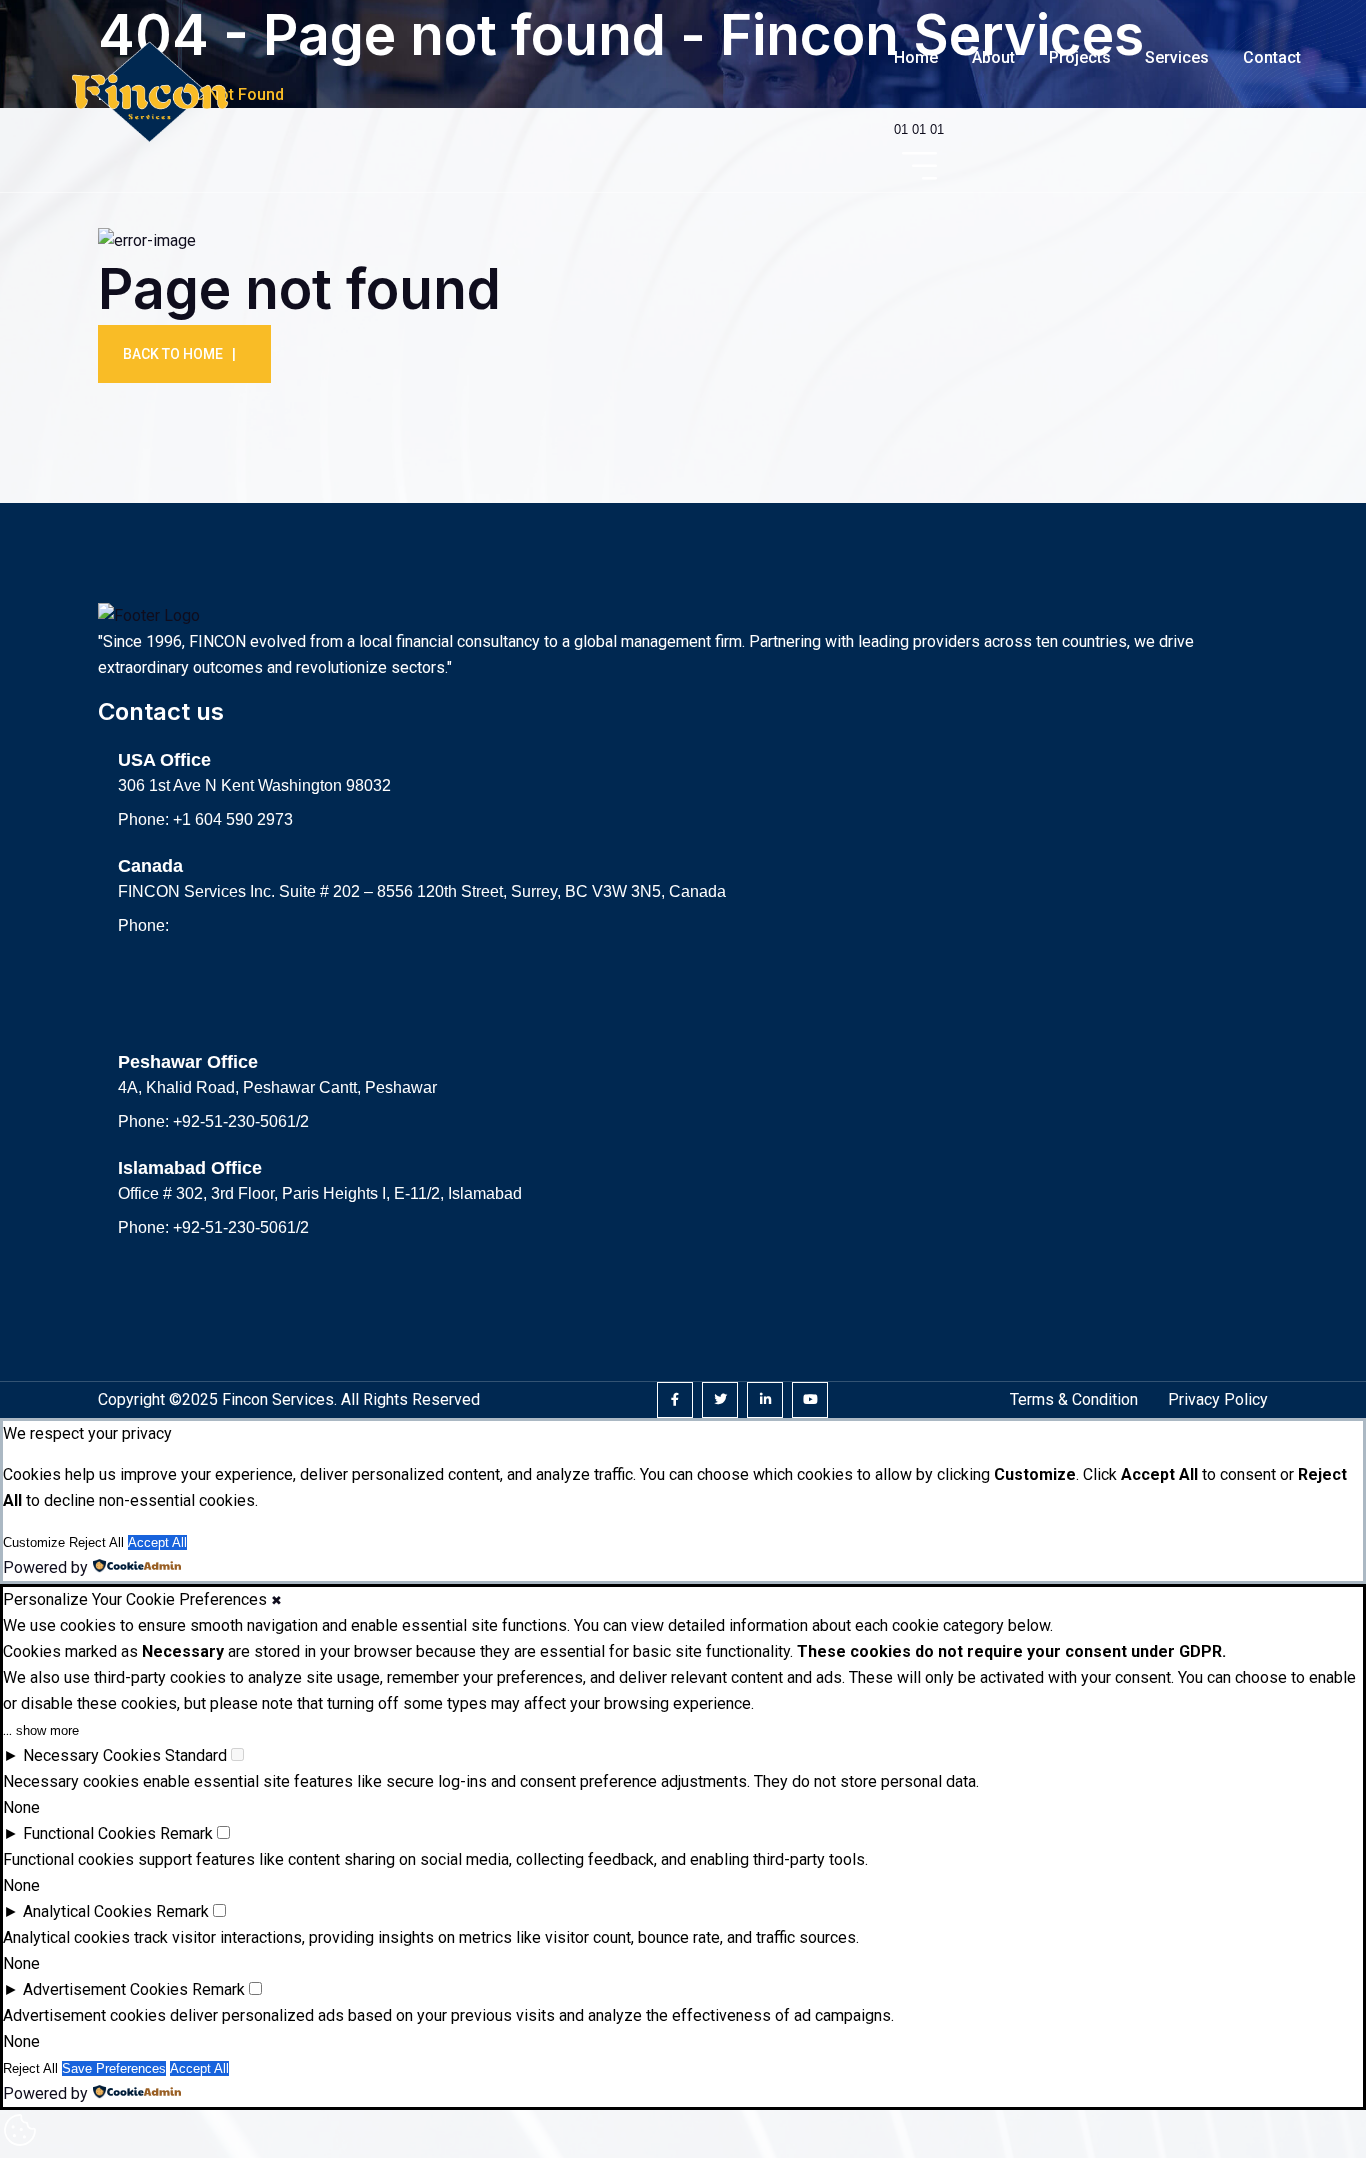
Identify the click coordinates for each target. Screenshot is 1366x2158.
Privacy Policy (1218, 1399)
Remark (186, 1833)
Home (916, 57)
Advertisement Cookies (105, 1989)
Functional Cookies (89, 1833)
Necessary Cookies (92, 1755)
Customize (34, 1542)
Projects (1080, 57)
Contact (1272, 57)
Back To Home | (179, 354)
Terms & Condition (1074, 1399)
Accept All (157, 1542)
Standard (196, 1755)
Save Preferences (114, 2068)
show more (47, 1730)
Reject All (96, 1542)
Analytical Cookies (87, 1911)
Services (1177, 57)
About (993, 57)
